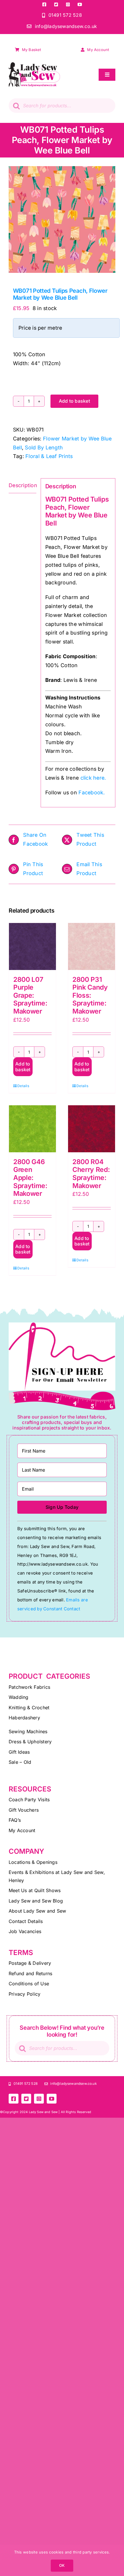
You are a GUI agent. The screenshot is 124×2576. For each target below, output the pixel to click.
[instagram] (68, 4)
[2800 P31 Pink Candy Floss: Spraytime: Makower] (92, 946)
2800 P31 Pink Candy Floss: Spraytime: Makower (90, 995)
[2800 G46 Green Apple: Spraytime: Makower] (32, 1129)
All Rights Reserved (76, 2112)
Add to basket (74, 401)
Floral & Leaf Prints (49, 456)
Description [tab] (22, 485)
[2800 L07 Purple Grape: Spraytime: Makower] (32, 946)
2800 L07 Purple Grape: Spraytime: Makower (30, 995)
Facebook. (92, 792)
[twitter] (56, 4)
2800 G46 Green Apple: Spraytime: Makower (30, 1178)
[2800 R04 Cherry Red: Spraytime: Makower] (92, 1129)
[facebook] (44, 4)
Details (23, 1086)
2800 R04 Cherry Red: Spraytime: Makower (91, 1174)
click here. (93, 778)
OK (62, 2565)
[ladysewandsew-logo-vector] (34, 65)
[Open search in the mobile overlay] (62, 106)
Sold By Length (44, 448)
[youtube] (80, 4)
